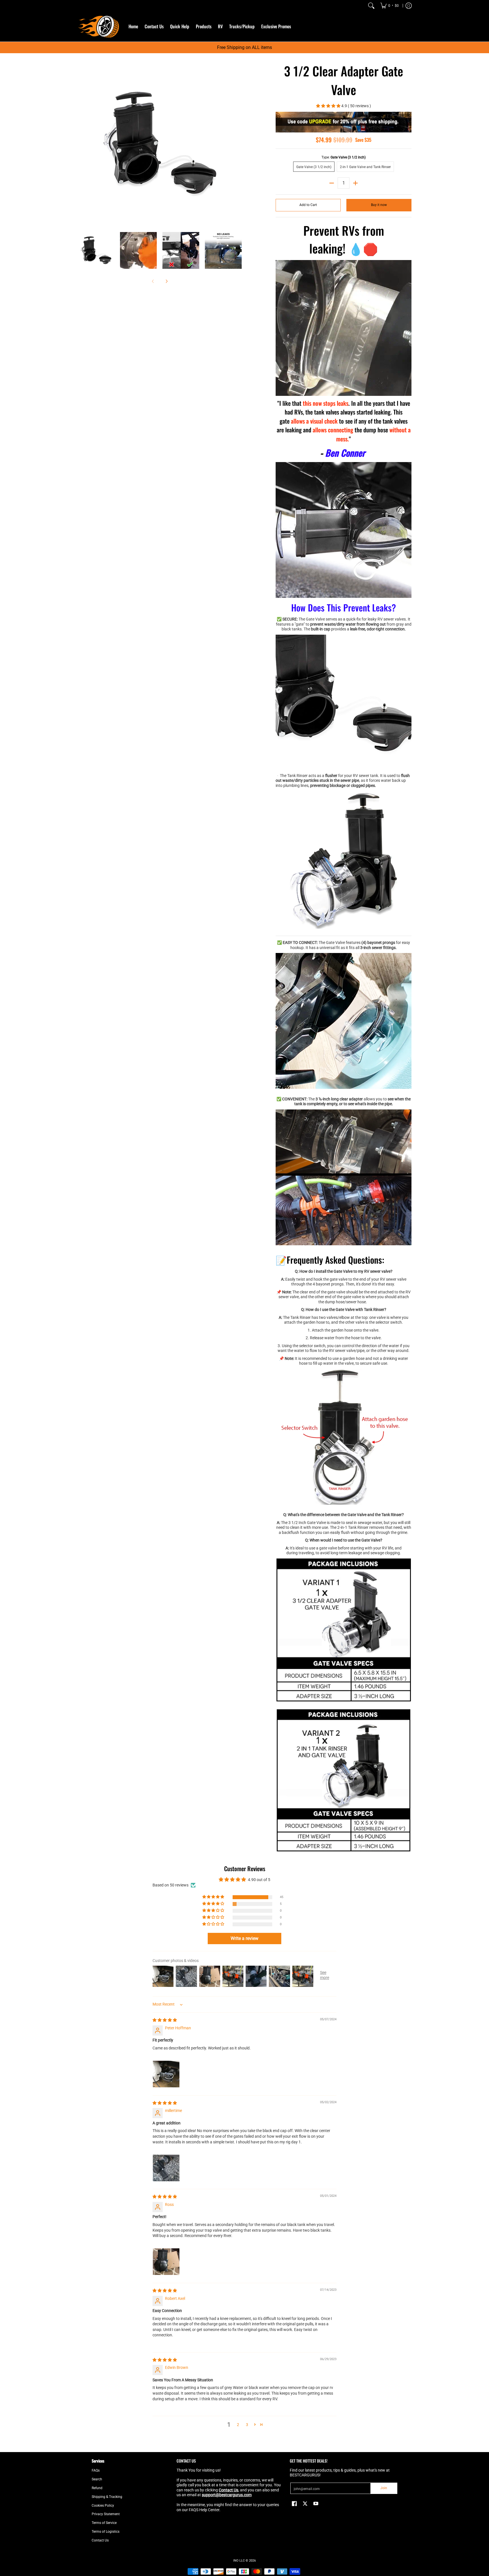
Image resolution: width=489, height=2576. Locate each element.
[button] (329, 106)
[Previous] (81, 144)
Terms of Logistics (106, 2532)
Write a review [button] (244, 1938)
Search (97, 2479)
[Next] (238, 144)
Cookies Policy (103, 2506)
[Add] (355, 183)
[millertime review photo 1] (166, 2168)
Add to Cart (308, 205)
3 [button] (247, 2425)
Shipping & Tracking (107, 2497)
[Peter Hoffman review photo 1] (166, 2074)
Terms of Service (104, 2523)
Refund (97, 2488)
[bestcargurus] (99, 26)
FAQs (96, 2470)
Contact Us (100, 2540)
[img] (165, 2020)
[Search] (371, 6)
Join (384, 2488)
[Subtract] (332, 183)
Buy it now (379, 205)
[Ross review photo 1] (166, 2262)
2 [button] (238, 2425)
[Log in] (409, 6)
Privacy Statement (106, 2514)
